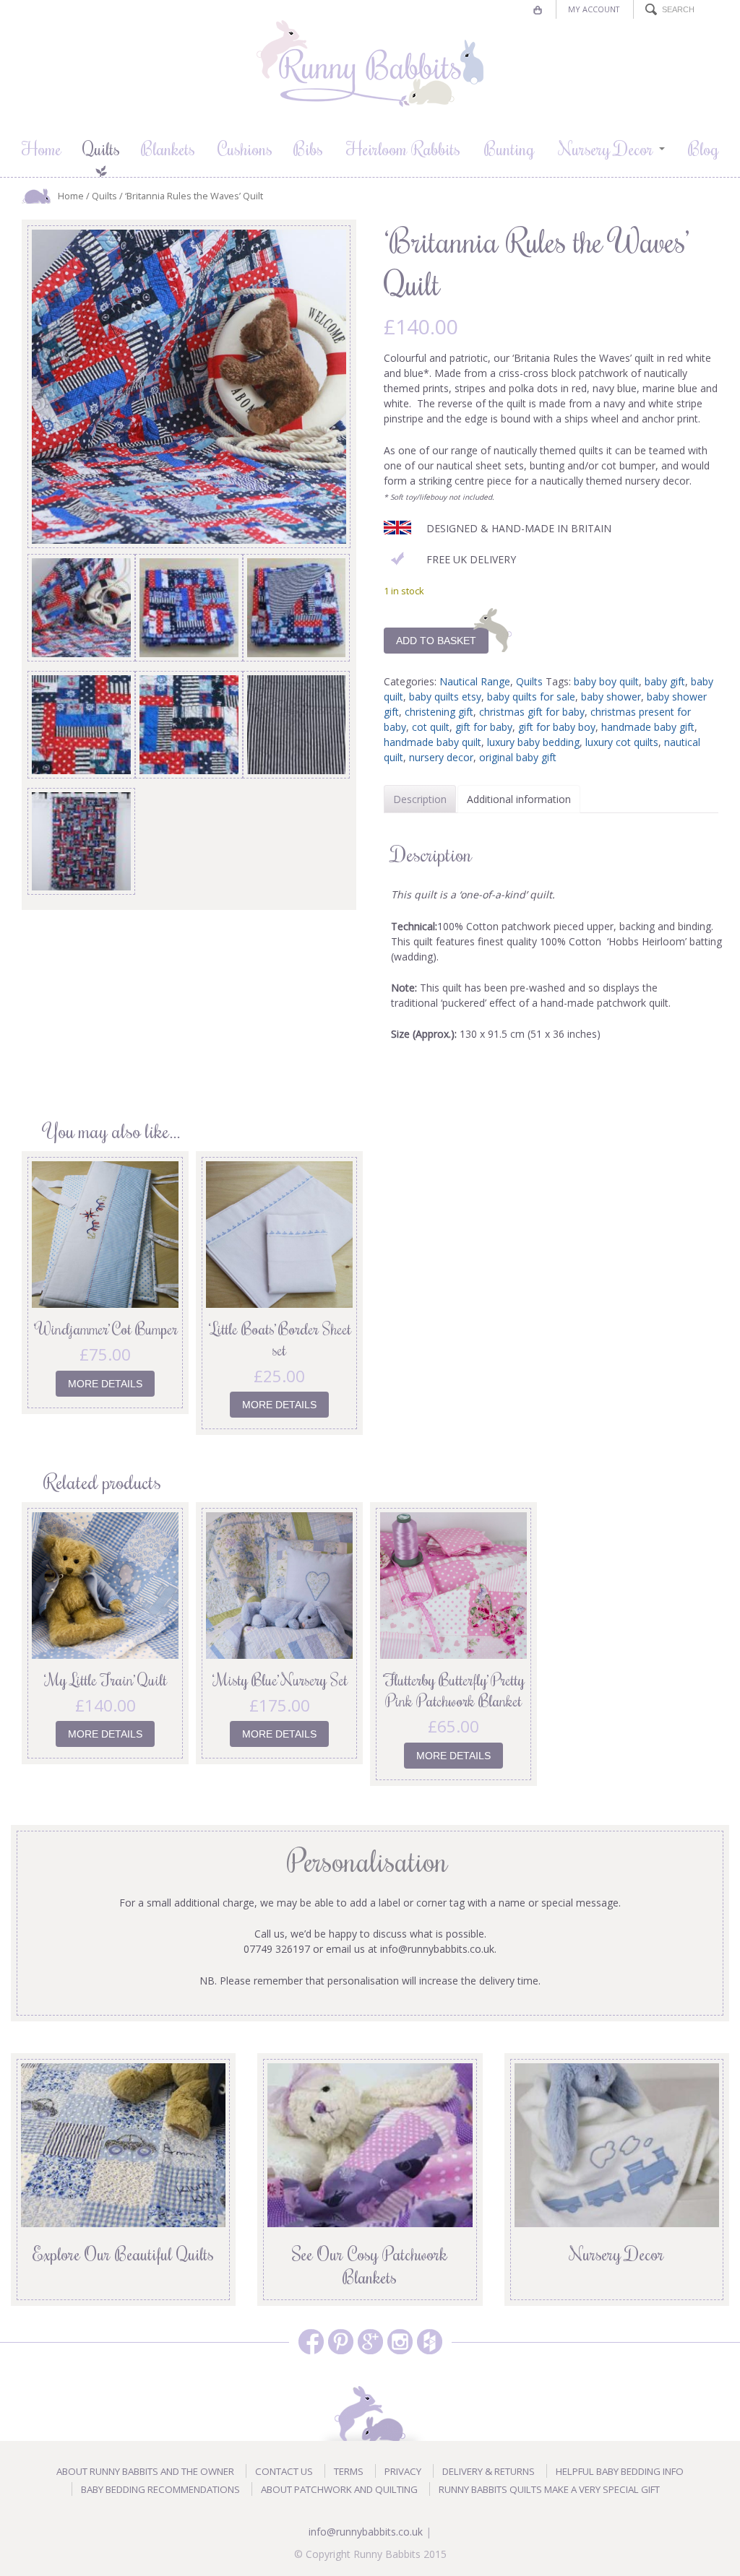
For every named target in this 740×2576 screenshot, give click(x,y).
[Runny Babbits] (370, 64)
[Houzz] (430, 2342)
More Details (105, 1384)
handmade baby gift (648, 727)
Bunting (509, 148)
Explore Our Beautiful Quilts (123, 2253)
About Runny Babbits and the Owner (145, 2471)
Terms (349, 2471)
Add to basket (436, 641)
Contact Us (284, 2471)
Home (42, 148)
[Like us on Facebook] (311, 2342)
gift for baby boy (557, 727)
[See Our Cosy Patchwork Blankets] (370, 2144)
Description (420, 799)
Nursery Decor (606, 148)
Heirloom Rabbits (403, 148)
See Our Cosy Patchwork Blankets (370, 2265)
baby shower (611, 697)
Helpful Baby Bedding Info (620, 2471)
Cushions (245, 148)
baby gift (665, 681)
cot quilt (431, 727)
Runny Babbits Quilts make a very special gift (549, 2489)
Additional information (519, 799)
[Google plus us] (370, 2342)
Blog (704, 148)
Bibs (308, 148)
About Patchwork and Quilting (339, 2489)
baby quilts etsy (445, 697)
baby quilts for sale (531, 697)
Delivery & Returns (489, 2471)
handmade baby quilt (433, 742)
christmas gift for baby (532, 712)
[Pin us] (341, 2342)
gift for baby (484, 727)
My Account (594, 9)
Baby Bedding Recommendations (160, 2489)
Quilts (101, 148)
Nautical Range (475, 681)
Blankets (168, 148)
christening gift (439, 712)
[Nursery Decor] (617, 2144)
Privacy (403, 2471)
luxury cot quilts (622, 742)
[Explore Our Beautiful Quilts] (123, 2144)
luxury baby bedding (533, 742)
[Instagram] (400, 2342)
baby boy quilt (606, 681)
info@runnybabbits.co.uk (366, 2532)
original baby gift (518, 757)
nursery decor (441, 757)
